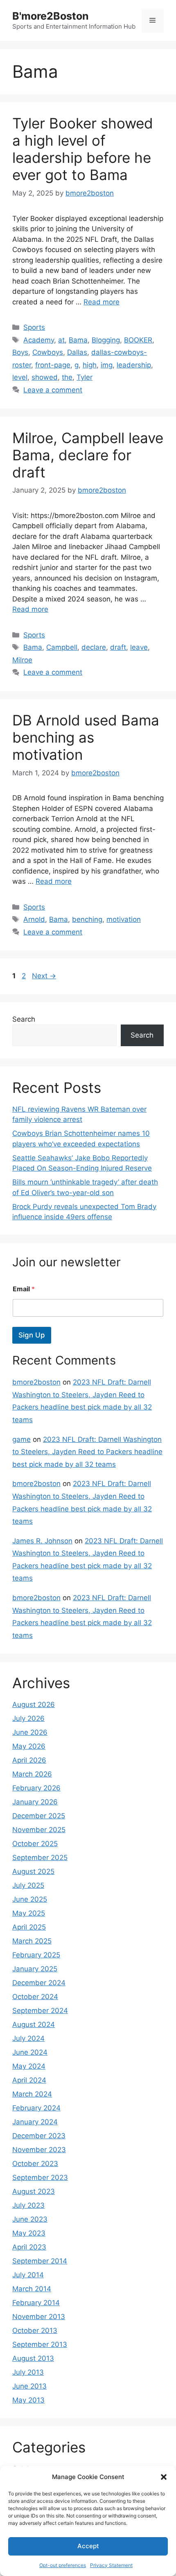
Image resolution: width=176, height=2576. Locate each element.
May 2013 (28, 2400)
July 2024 (28, 2038)
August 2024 (34, 2024)
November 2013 (39, 2317)
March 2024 (32, 2094)
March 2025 (32, 1941)
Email (24, 1289)
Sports (34, 327)
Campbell (62, 647)
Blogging (106, 340)
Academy (39, 340)
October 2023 (35, 2164)
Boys (20, 352)
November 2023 (39, 2150)
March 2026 (32, 1774)
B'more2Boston (51, 16)
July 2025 (28, 1885)
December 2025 (39, 1816)
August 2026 (34, 1705)
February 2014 (36, 2303)
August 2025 (33, 1871)
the (67, 377)
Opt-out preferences (63, 2565)
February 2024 (36, 2108)
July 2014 (28, 2275)
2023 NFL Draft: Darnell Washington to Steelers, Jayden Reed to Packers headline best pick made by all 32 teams (87, 1452)
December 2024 (39, 1983)
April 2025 (29, 1927)
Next (44, 976)
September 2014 (40, 2261)
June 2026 (30, 1732)
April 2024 (29, 2080)
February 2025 (36, 1955)
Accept (88, 2546)
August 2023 (34, 2191)
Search (24, 1019)
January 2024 (35, 2122)
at (61, 340)
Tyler (85, 377)
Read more (102, 302)
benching (87, 919)
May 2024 (29, 2066)
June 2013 (29, 2386)
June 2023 (30, 2219)
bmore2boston (36, 1382)
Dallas (77, 352)
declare (94, 647)
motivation (124, 919)
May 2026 (29, 1746)
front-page (53, 365)
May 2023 (29, 2233)
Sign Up (32, 1335)
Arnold (34, 919)
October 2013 (35, 2331)
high (90, 365)
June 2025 (30, 1899)
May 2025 (29, 1913)
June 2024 (30, 2052)
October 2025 (35, 1844)
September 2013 (40, 2344)
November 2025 (39, 1830)
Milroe (22, 660)
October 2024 (35, 1997)
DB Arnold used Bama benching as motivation (86, 737)
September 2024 (40, 2011)
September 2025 (40, 1858)
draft (118, 647)
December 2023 (39, 2136)
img (107, 365)
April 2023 (29, 2247)
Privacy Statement (111, 2565)
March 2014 (32, 2289)
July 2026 (28, 1718)
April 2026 (29, 1760)
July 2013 (28, 2372)
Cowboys (48, 352)
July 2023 (28, 2205)
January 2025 (35, 1969)
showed (45, 377)
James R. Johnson (42, 1541)
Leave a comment (53, 390)
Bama (78, 340)
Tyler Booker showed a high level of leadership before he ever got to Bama (83, 149)
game (21, 1439)
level (20, 377)
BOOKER (138, 340)
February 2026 (36, 1788)
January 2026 (35, 1802)
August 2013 (33, 2358)
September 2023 (40, 2177)
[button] (164, 2477)
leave (139, 647)
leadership (134, 365)
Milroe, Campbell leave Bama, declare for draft (88, 455)
